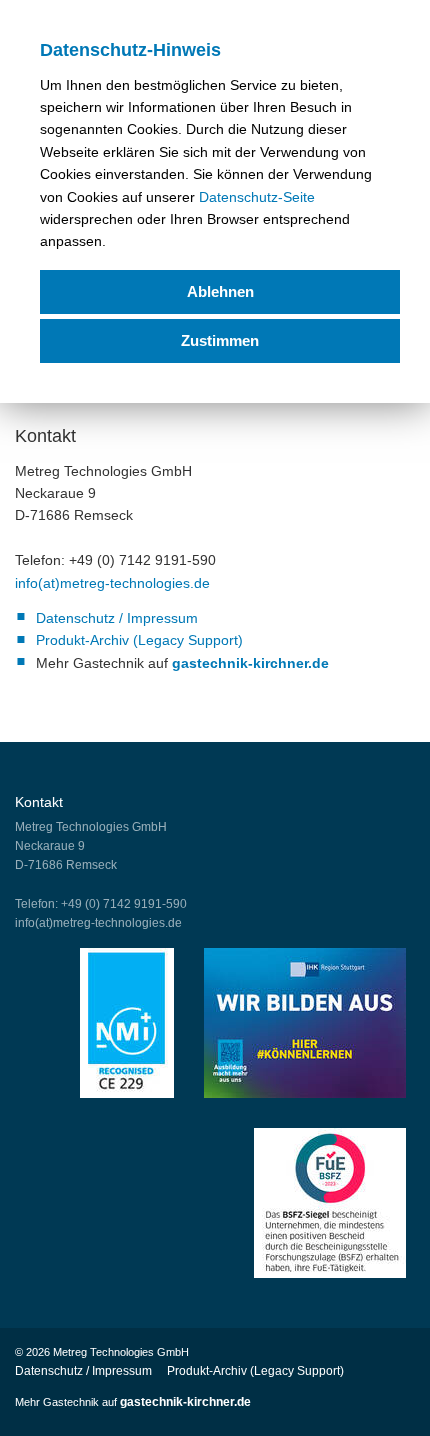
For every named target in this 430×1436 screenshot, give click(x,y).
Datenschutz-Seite (257, 197)
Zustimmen (220, 340)
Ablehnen (220, 291)
